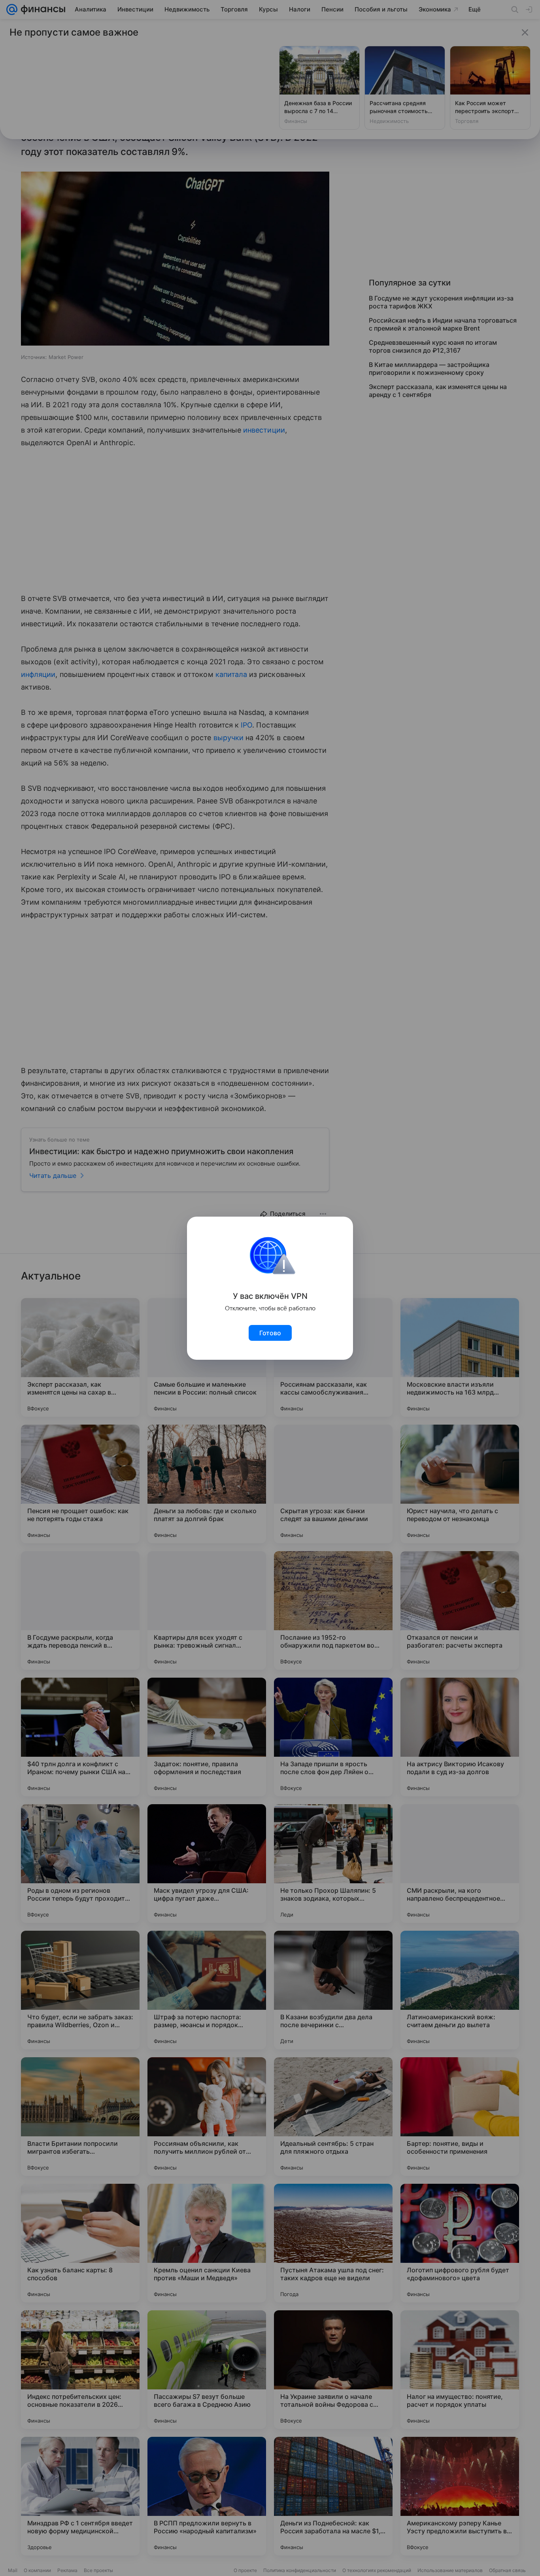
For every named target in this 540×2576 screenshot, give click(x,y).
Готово (270, 1333)
